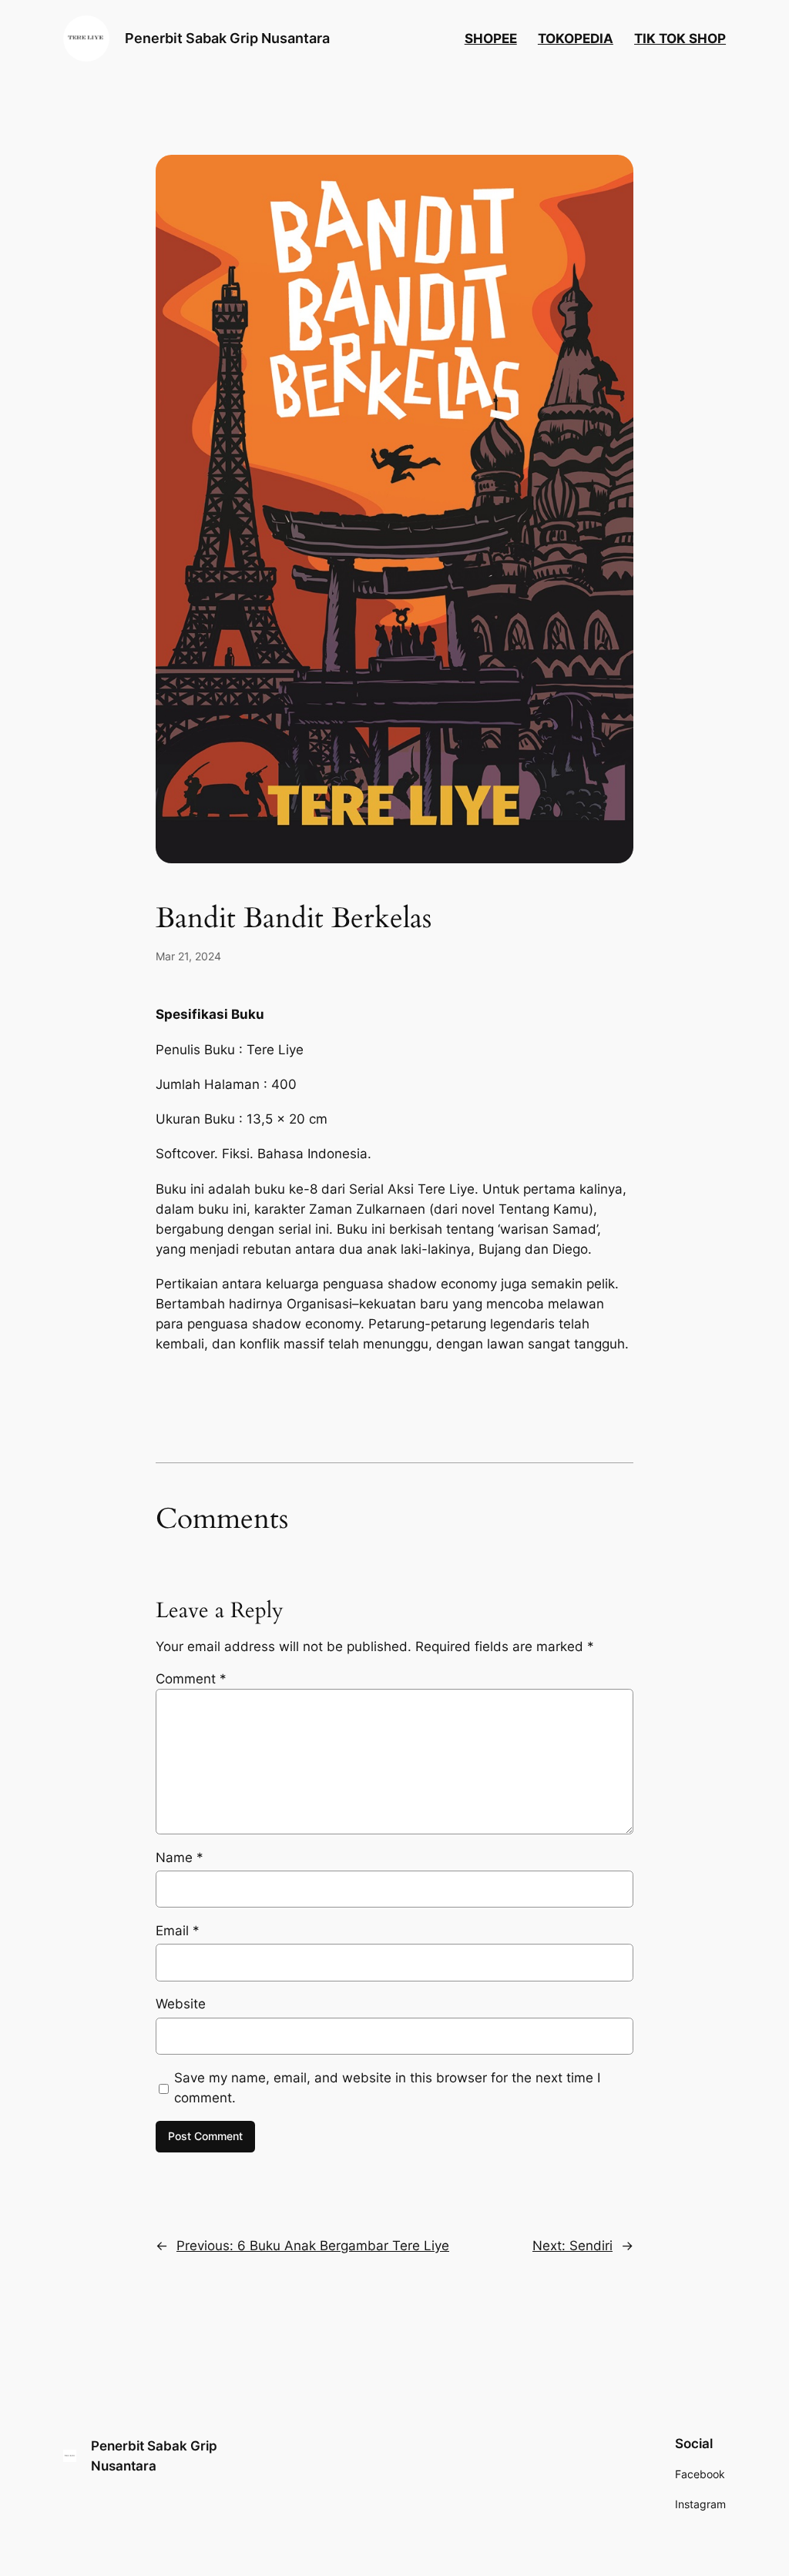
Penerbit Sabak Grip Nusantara (227, 38)
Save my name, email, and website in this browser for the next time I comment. (387, 2088)
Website (181, 2004)
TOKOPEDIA (576, 39)
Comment (191, 1679)
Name (180, 1857)
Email (178, 1931)
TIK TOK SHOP (680, 39)
